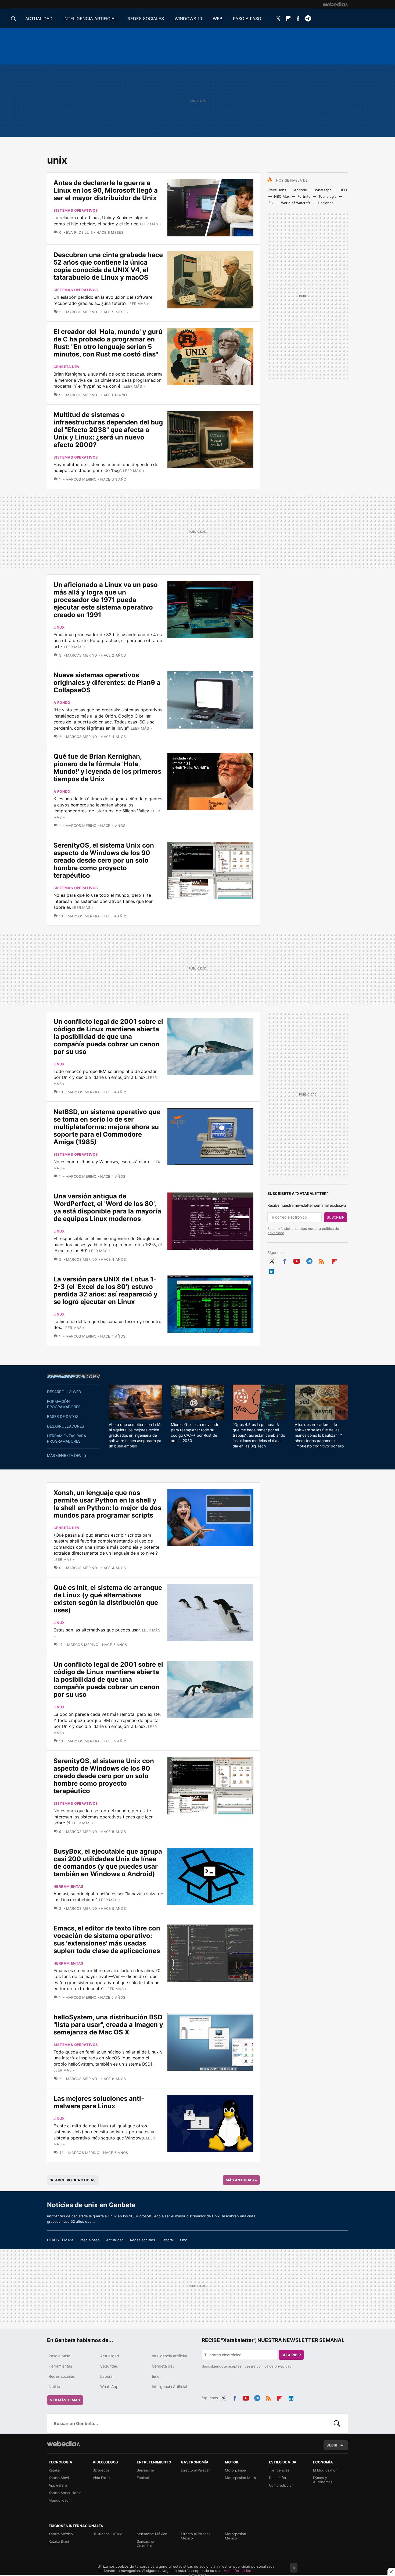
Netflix (54, 2386)
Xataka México (61, 2534)
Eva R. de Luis (79, 232)
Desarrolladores (66, 1426)
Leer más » (151, 224)
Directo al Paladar (195, 2470)
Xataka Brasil (59, 2541)
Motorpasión (236, 2470)
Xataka (54, 2470)
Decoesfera (279, 2478)
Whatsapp (323, 190)
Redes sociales (143, 2240)
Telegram (308, 19)
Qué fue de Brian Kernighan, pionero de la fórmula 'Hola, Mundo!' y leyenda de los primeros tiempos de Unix (107, 768)
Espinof (143, 2478)
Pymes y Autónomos (323, 2480)
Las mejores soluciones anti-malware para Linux (99, 2102)
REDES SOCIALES (146, 19)
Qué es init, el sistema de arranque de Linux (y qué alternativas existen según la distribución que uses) (108, 1599)
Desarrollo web (64, 1392)
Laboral (168, 2240)
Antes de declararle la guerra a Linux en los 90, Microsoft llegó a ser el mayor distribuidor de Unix (106, 190)
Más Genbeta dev (64, 1455)
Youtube (297, 1260)
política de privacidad (274, 2366)
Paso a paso (90, 2240)
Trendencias (279, 2470)
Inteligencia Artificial (169, 2386)
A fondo (62, 702)
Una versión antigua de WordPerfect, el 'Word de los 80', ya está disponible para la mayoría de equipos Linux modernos (107, 1207)
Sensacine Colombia (145, 2543)
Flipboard (288, 19)
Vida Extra (101, 2478)
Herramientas (69, 1886)
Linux (59, 627)
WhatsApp (109, 2386)
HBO (343, 190)
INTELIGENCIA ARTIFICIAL (90, 19)
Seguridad (109, 2366)
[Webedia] (335, 4)
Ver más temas (65, 2400)
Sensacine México (152, 2534)
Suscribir (335, 1217)
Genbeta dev (67, 367)
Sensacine (145, 2470)
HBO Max (282, 196)
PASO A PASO (247, 19)
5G (271, 203)
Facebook (298, 19)
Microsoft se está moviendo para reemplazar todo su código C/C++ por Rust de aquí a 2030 (195, 1433)
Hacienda (326, 203)
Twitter (278, 19)
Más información (237, 2571)
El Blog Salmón (325, 2470)
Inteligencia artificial (169, 2356)
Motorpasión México (236, 2536)
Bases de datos (63, 1416)
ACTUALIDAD (39, 19)
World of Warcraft (296, 203)
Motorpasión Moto (240, 2478)
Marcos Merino (82, 312)
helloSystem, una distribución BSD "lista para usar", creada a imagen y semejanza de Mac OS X (108, 2025)
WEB (218, 19)
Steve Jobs (277, 190)
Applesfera (58, 2485)
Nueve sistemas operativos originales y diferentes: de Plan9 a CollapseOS (107, 682)
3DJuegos (101, 2470)
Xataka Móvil (59, 2478)
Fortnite (304, 196)
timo (184, 2240)
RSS (322, 1260)
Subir (332, 2445)
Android (301, 190)
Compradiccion (281, 2485)
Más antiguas (241, 2180)
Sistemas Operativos (76, 210)
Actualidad (115, 2240)
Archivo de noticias (75, 2180)
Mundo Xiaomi (60, 2500)
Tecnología (327, 196)
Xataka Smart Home (65, 2493)
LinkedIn (272, 1270)
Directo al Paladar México (195, 2536)
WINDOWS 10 (188, 19)
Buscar (337, 2423)
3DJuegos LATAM (108, 2534)
